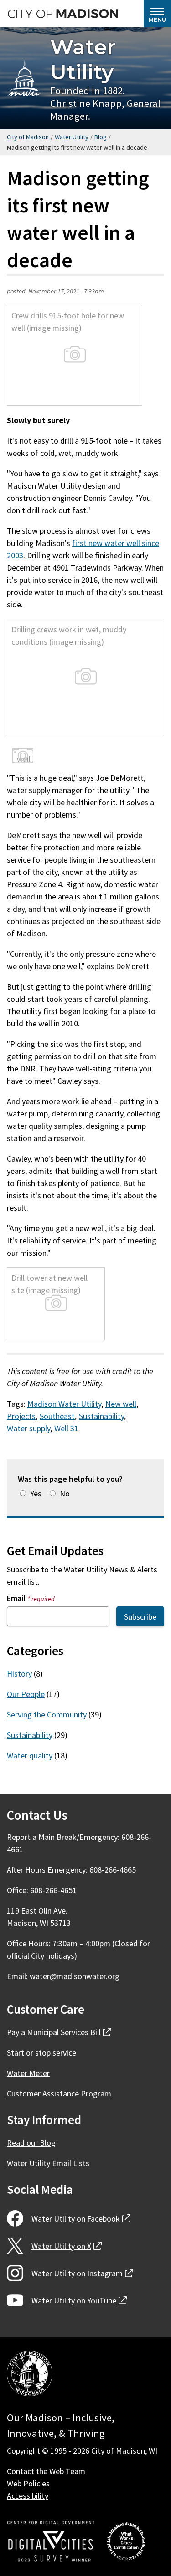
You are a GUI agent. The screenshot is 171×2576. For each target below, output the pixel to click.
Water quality (30, 1755)
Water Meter (28, 2073)
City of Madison (28, 137)
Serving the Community (47, 1715)
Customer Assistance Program (59, 2094)
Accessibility (28, 2496)
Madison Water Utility (64, 1404)
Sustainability (101, 1416)
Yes (36, 1493)
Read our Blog (31, 2143)
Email (31, 1598)
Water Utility (83, 59)
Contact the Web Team (46, 2471)
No (65, 1493)
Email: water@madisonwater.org (63, 1976)
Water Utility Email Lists (48, 2163)
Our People (26, 1694)
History (19, 1674)
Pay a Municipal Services (59, 2032)
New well (121, 1404)
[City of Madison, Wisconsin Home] (30, 2375)
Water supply (28, 1428)
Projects (21, 1416)
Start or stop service (41, 2053)
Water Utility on (81, 2219)
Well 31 (66, 1428)
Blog (101, 137)
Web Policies (28, 2483)
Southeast (57, 1416)
